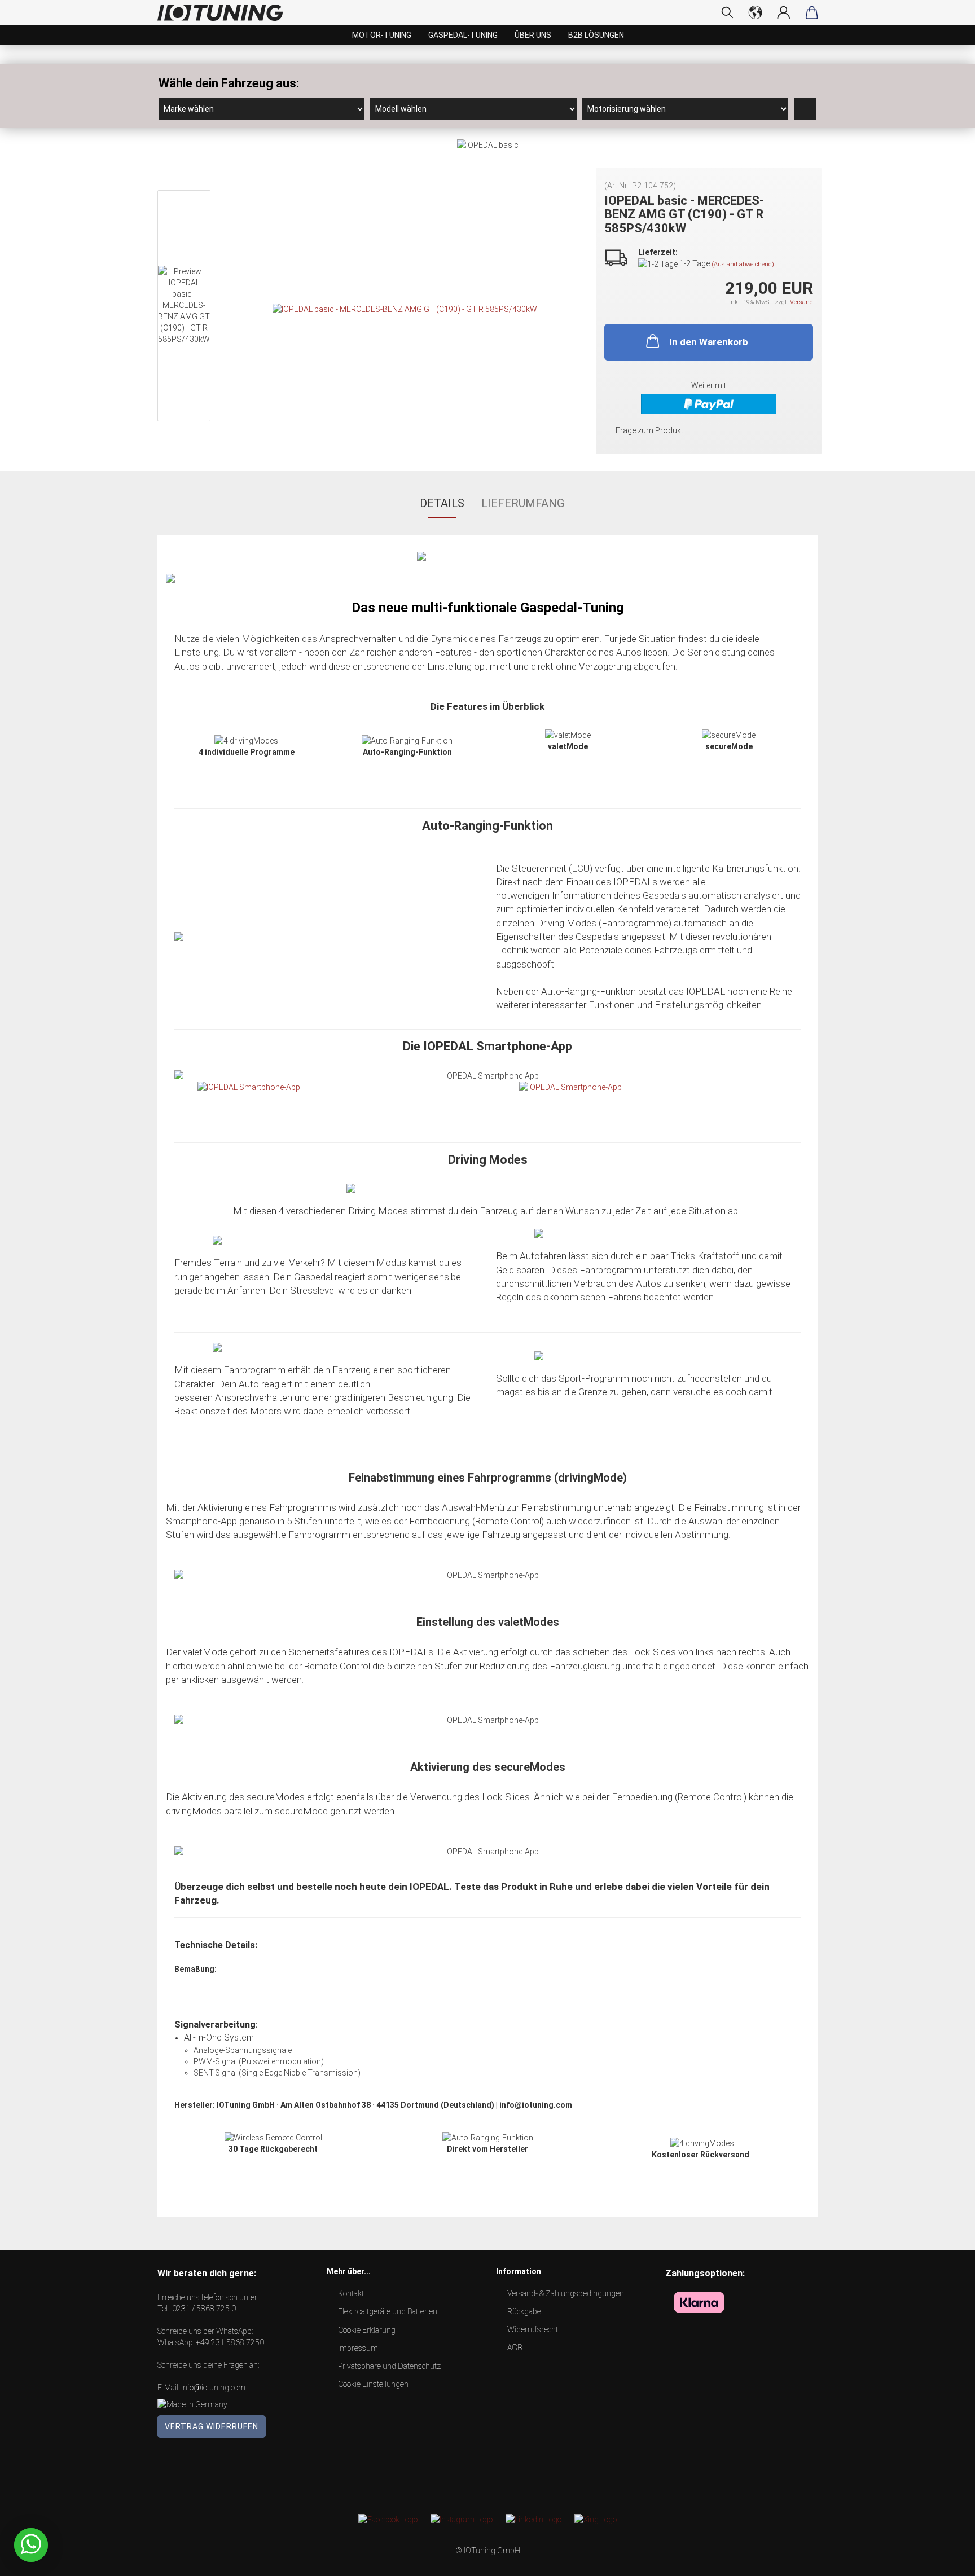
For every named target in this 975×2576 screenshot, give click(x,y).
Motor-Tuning (382, 35)
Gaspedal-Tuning (463, 35)
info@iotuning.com (213, 2388)
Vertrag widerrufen (212, 2426)
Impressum (358, 2348)
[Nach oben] (944, 2559)
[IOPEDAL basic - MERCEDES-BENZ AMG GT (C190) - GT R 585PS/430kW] (405, 309)
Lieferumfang (523, 503)
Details (442, 503)
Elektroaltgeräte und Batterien (388, 2311)
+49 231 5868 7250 (230, 2342)
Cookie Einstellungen (373, 2384)
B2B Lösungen (596, 35)
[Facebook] (388, 2519)
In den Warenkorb (709, 342)
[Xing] (596, 2519)
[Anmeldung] (784, 12)
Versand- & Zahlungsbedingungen (566, 2293)
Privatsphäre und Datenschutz (389, 2366)
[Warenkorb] (812, 12)
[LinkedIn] (533, 2519)
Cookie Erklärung (367, 2330)
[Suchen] (727, 12)
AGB (515, 2348)
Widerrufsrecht (533, 2329)
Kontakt (351, 2293)
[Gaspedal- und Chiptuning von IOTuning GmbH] (224, 13)
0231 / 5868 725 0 (204, 2309)
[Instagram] (462, 2519)
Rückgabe (524, 2311)
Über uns (533, 35)
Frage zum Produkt (649, 430)
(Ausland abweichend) (743, 264)
